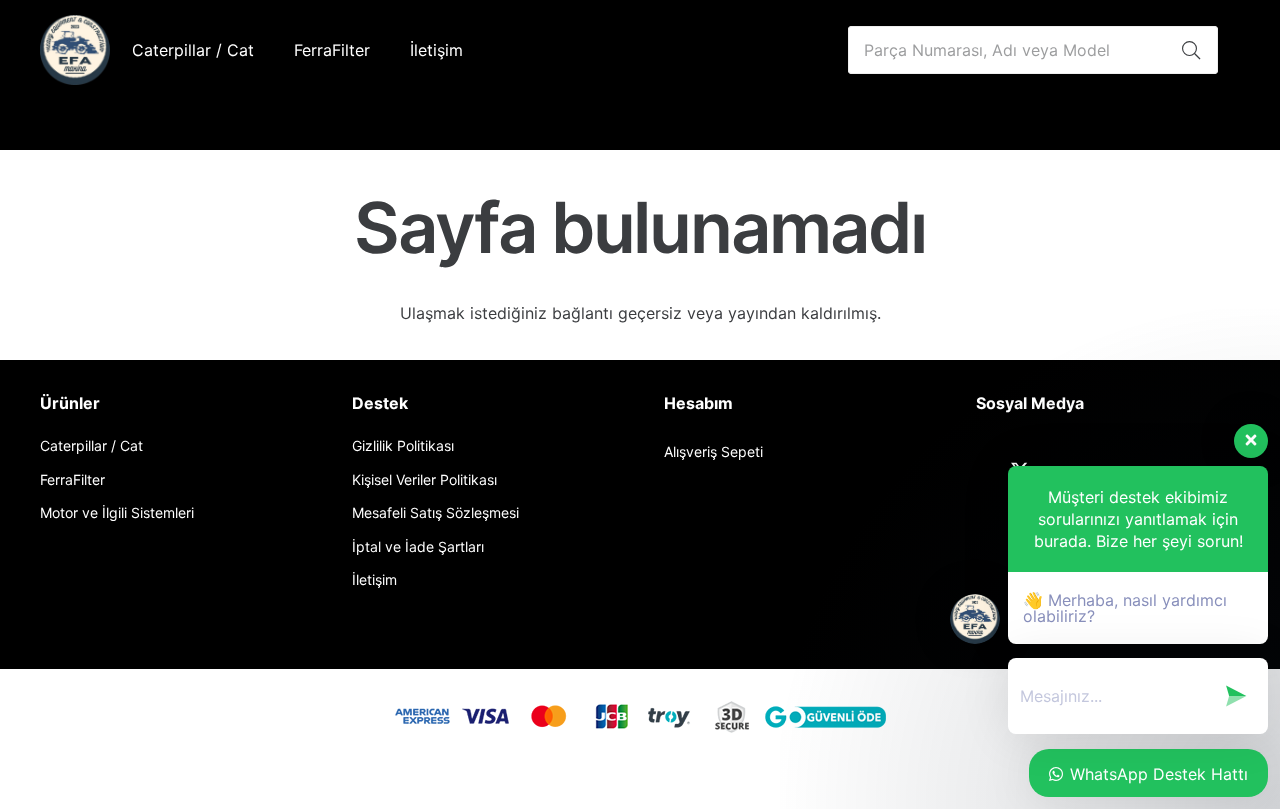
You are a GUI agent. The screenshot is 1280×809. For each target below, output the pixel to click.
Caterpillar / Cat (91, 445)
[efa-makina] (75, 50)
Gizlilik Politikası (403, 445)
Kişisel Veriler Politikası (424, 479)
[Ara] (1191, 50)
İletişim (374, 579)
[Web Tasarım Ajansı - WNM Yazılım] (640, 788)
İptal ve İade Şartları (418, 546)
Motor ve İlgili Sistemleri (117, 512)
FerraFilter (72, 479)
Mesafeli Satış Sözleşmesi (435, 512)
